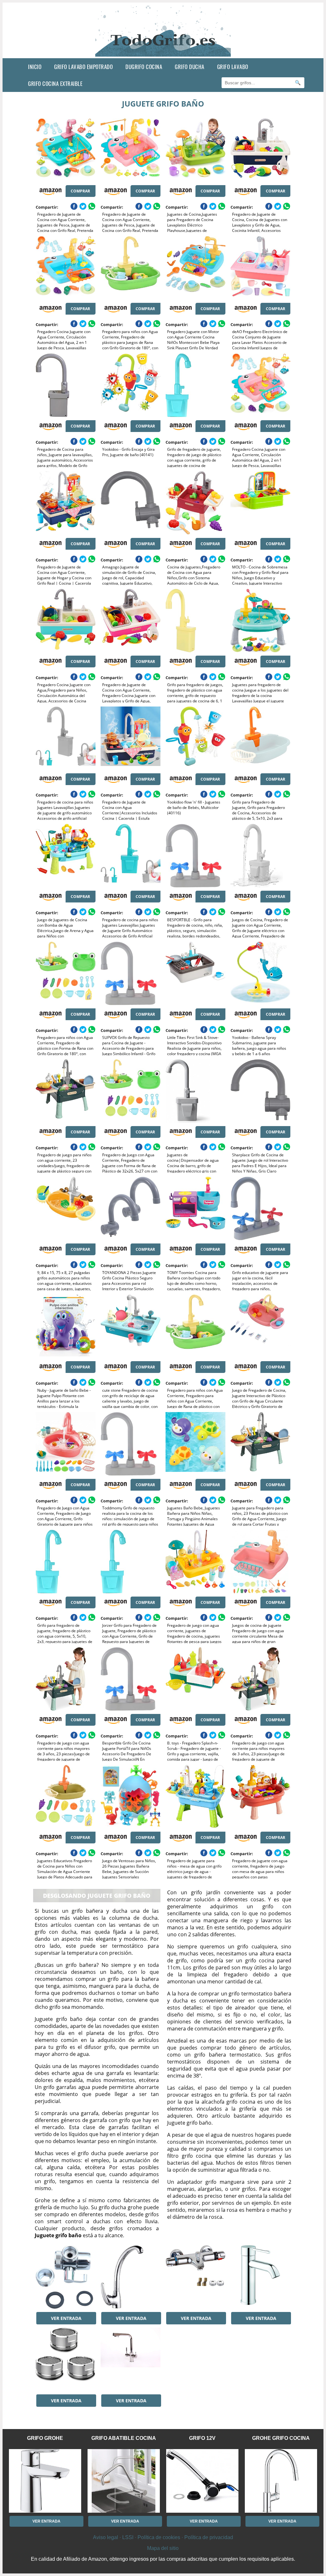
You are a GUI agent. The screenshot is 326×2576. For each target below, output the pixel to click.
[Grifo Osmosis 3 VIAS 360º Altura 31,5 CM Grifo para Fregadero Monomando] (131, 2359)
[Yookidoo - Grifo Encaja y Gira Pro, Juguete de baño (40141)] (131, 385)
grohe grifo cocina (281, 2438)
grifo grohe (45, 2438)
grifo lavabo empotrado (83, 67)
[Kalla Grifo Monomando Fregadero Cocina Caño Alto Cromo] (131, 2277)
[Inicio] (163, 53)
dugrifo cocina (144, 67)
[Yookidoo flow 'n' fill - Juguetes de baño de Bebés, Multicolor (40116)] (195, 738)
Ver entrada (66, 2318)
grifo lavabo (233, 67)
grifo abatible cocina (124, 2438)
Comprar (80, 191)
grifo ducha (190, 67)
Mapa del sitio (163, 2548)
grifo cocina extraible (55, 84)
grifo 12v (202, 2438)
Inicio (35, 67)
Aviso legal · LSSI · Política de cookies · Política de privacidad (163, 2537)
